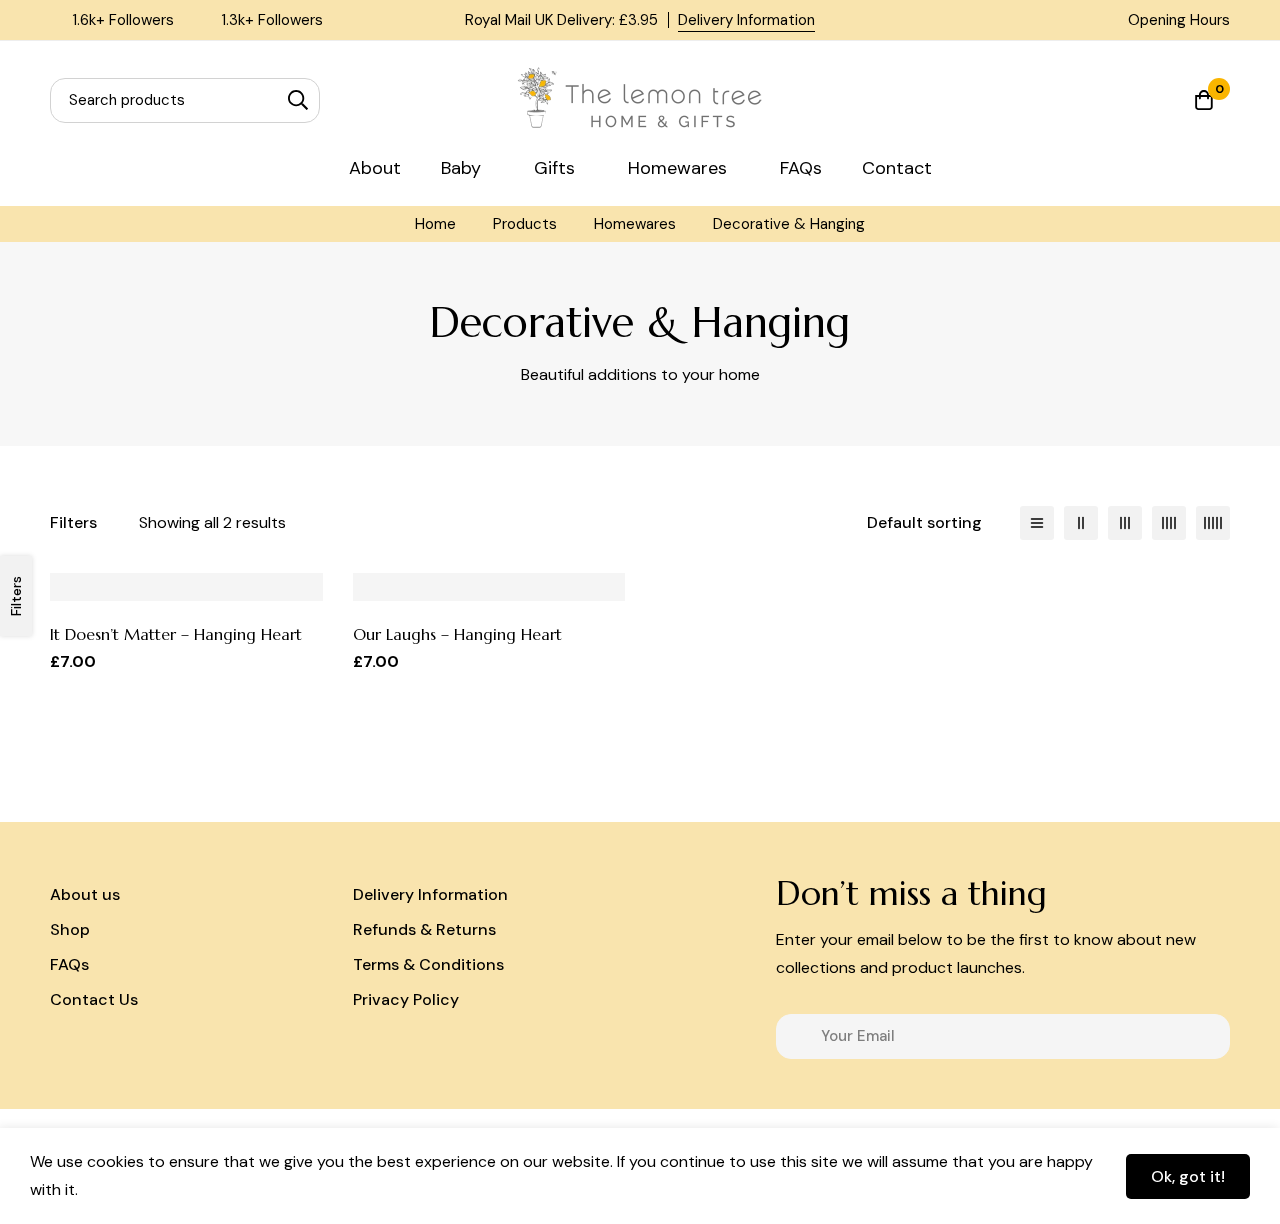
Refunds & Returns (424, 929)
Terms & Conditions (428, 964)
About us (85, 894)
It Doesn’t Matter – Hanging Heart (176, 634)
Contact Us (94, 999)
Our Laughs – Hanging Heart (457, 634)
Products (525, 224)
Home (435, 224)
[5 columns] (1213, 523)
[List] (1037, 523)
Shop (70, 929)
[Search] (297, 100)
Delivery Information (746, 20)
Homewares (635, 224)
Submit (1207, 1036)
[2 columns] (1081, 523)
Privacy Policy (406, 999)
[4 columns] (1169, 523)
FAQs (69, 964)
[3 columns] (1125, 523)
